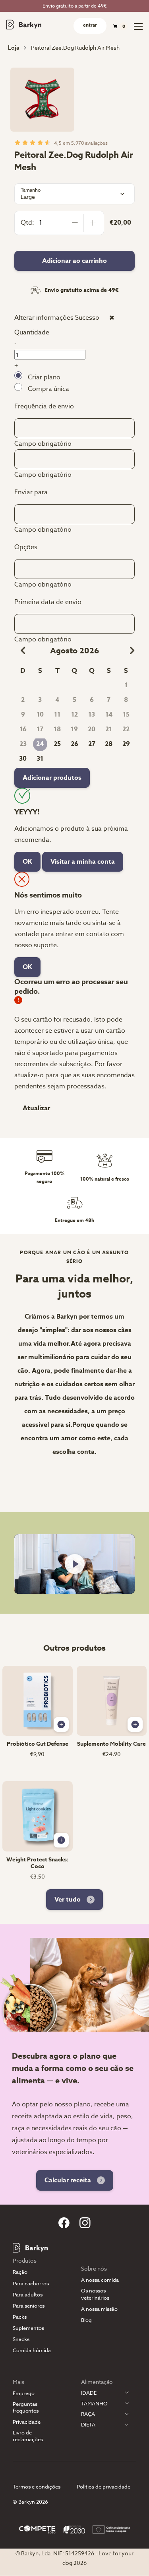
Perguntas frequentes (26, 2407)
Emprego (24, 2393)
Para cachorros (31, 2284)
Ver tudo (68, 1900)
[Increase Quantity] (93, 223)
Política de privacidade (104, 2487)
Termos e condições (37, 2487)
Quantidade (32, 332)
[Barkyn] (24, 25)
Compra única (48, 389)
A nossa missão (99, 2309)
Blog (86, 2320)
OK (27, 862)
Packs (20, 2317)
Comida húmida (32, 2350)
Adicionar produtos (52, 778)
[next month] (129, 651)
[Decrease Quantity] (75, 223)
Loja (14, 48)
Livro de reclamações (28, 2436)
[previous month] (20, 651)
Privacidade (27, 2422)
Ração (20, 2272)
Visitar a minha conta (83, 862)
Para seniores (29, 2306)
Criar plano (44, 377)
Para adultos (28, 2295)
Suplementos (28, 2328)
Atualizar (36, 1108)
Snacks (21, 2339)
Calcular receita (68, 2180)
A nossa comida (100, 2280)
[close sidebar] (112, 317)
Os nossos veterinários (95, 2294)
